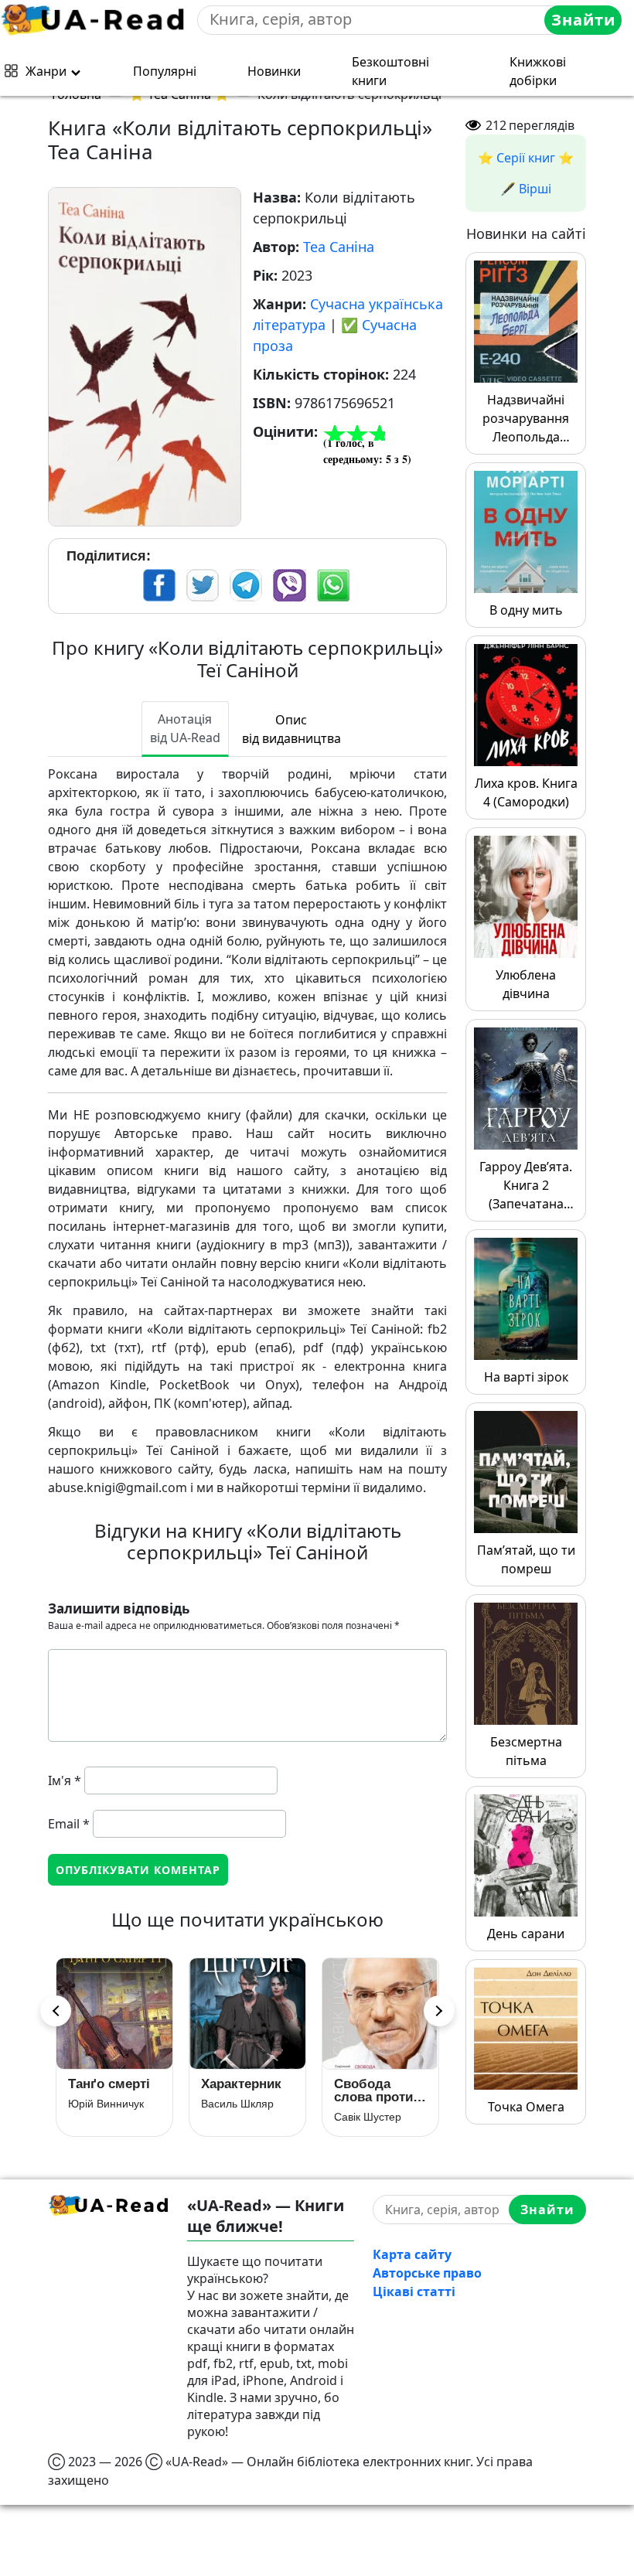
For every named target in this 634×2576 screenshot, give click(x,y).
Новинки (274, 71)
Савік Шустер (102, 2117)
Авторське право (427, 2273)
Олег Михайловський (247, 2117)
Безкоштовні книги (390, 71)
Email (69, 1824)
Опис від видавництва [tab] (291, 729)
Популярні (165, 71)
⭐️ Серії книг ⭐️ (526, 158)
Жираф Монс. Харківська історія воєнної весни (246, 2090)
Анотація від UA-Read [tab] (185, 728)
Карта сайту (412, 2254)
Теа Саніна (339, 247)
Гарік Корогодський (380, 2117)
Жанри (46, 71)
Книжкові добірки (538, 71)
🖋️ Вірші (526, 189)
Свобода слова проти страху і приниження (107, 2090)
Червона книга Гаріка (380, 2090)
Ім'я (65, 1780)
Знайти (583, 20)
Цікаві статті (414, 2291)
